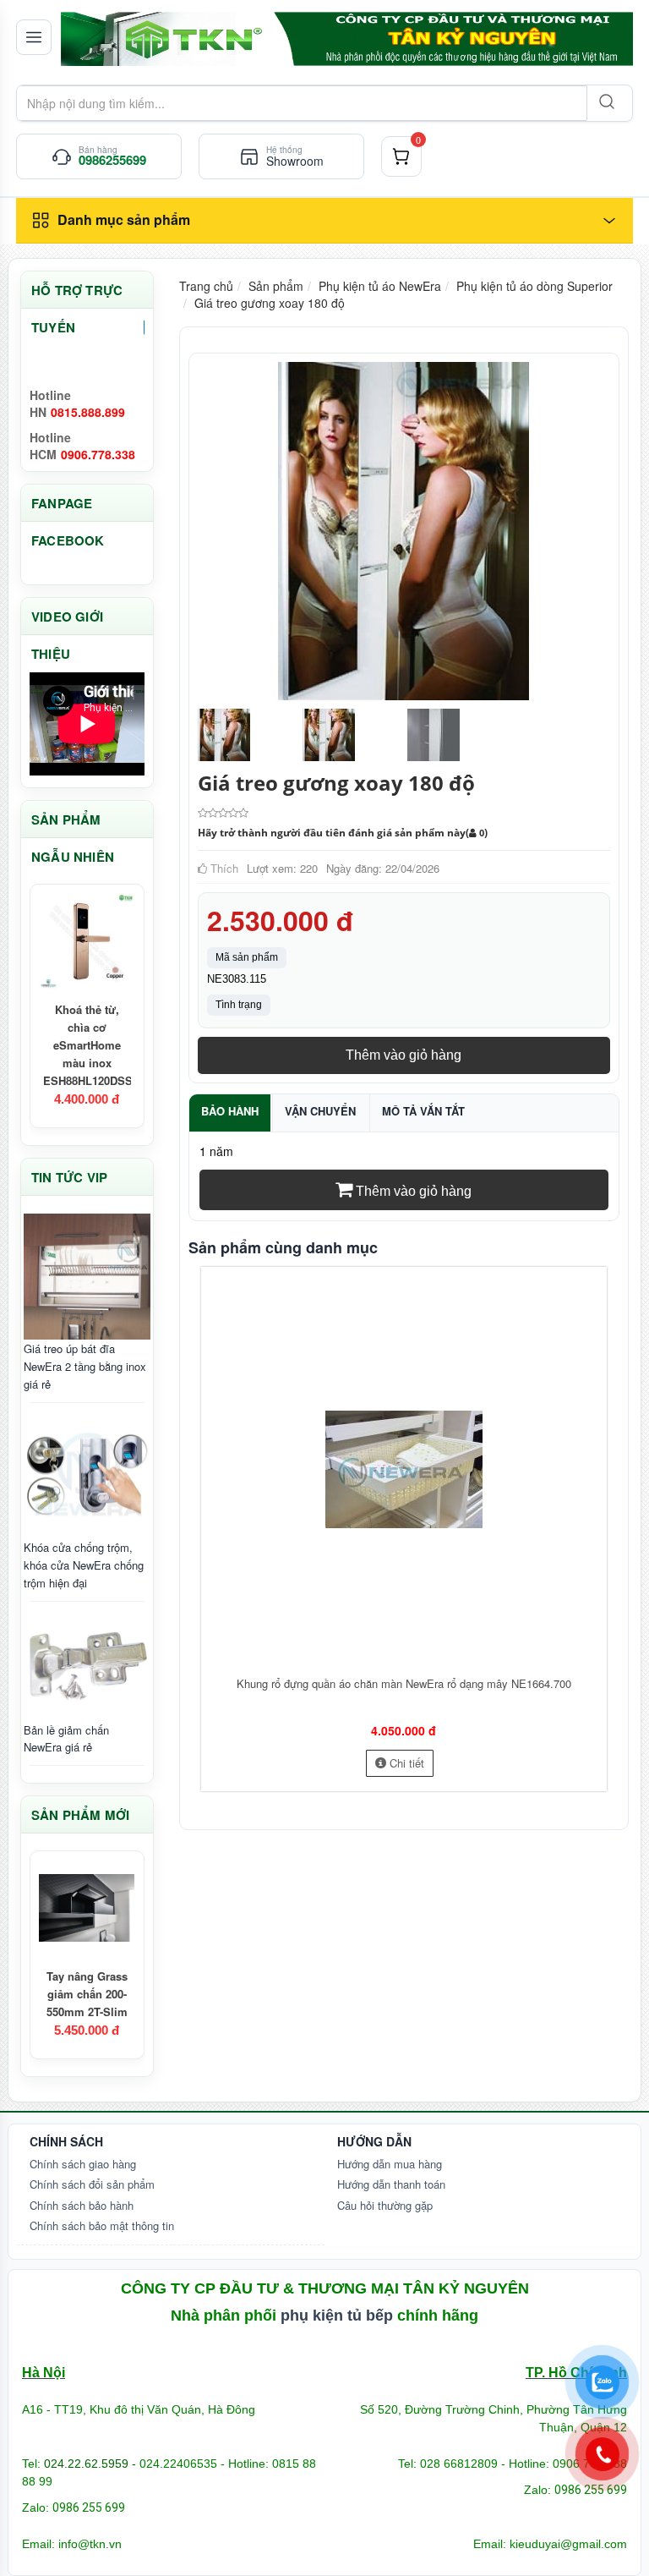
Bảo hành (230, 1111)
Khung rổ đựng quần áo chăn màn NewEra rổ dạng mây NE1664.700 (404, 1683)
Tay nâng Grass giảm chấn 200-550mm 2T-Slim (87, 1994)
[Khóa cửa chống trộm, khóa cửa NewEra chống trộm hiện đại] (87, 1476)
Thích (223, 868)
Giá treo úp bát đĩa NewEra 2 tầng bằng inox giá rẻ (85, 1366)
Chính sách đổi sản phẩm (92, 2184)
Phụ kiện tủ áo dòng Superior (534, 286)
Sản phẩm (276, 286)
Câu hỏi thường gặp (385, 2205)
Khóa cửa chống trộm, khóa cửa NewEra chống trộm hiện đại (84, 1565)
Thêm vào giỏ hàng (404, 1055)
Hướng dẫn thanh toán (391, 2184)
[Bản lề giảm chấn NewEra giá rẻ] (87, 1666)
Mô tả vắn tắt (423, 1111)
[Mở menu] (34, 37)
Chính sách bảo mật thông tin (102, 2225)
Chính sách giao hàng (83, 2164)
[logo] (346, 39)
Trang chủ (206, 286)
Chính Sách (66, 2141)
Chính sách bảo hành (82, 2205)
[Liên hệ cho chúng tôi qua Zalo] (603, 2382)
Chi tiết (405, 1763)
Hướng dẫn (374, 2141)
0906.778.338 (98, 454)
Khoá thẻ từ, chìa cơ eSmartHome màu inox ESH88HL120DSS (88, 1045)
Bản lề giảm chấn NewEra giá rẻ (66, 1739)
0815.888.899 (88, 412)
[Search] (605, 103)
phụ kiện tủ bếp (337, 2316)
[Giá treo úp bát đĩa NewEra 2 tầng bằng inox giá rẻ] (87, 1277)
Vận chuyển (320, 1111)
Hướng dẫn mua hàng (390, 2164)
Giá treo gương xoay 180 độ (270, 303)
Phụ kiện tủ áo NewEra (380, 286)
